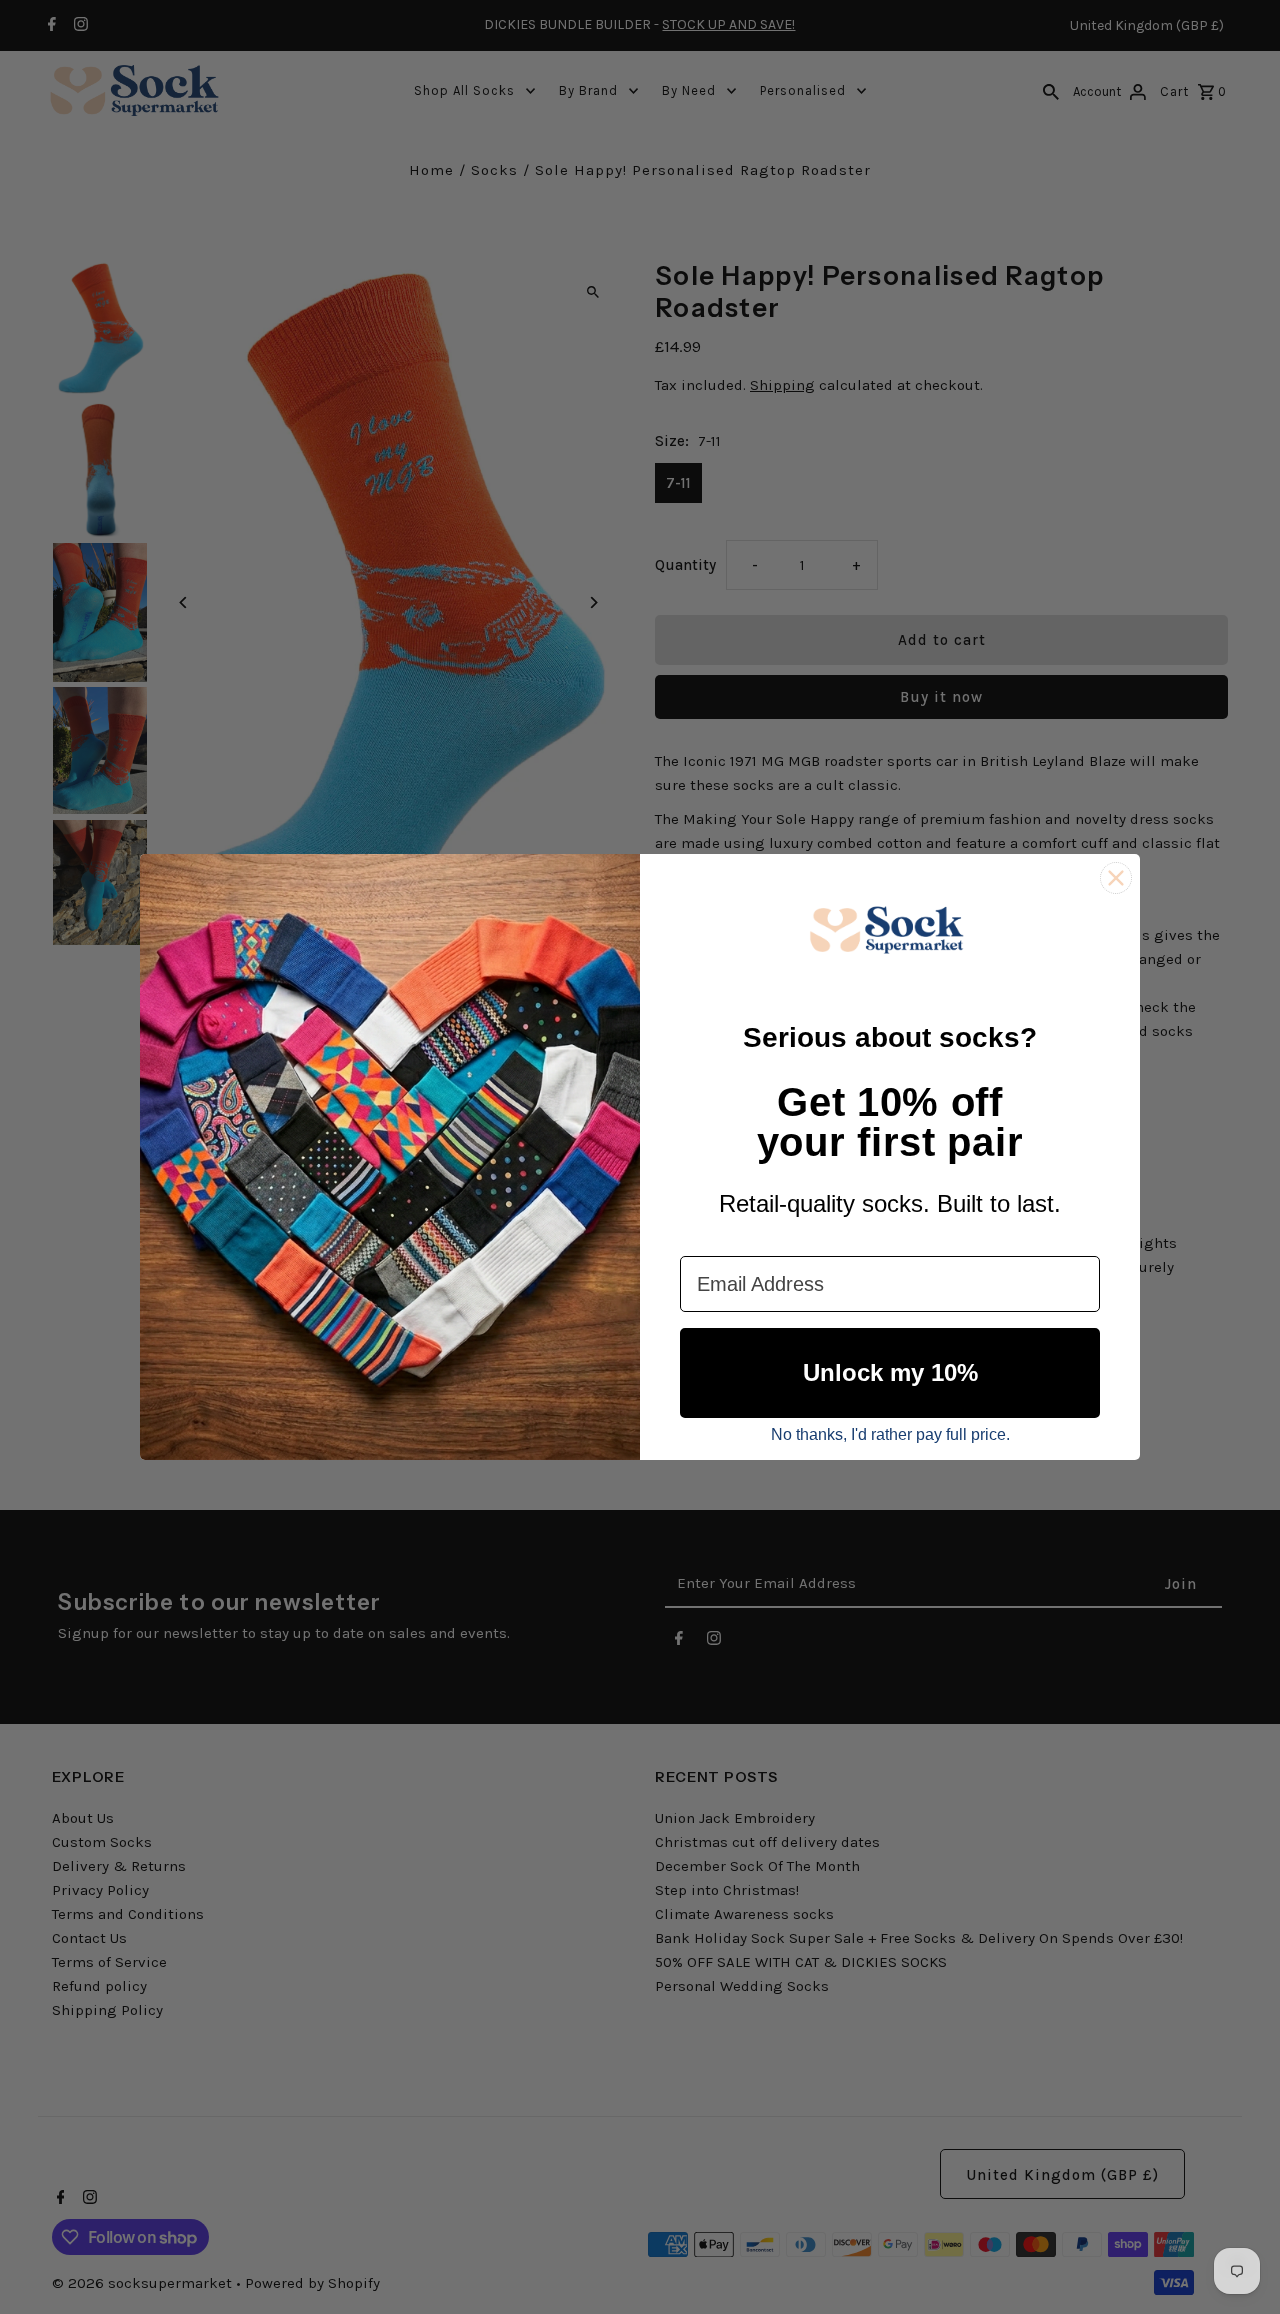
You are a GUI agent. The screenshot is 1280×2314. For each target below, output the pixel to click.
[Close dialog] (1116, 878)
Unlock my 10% (890, 1372)
